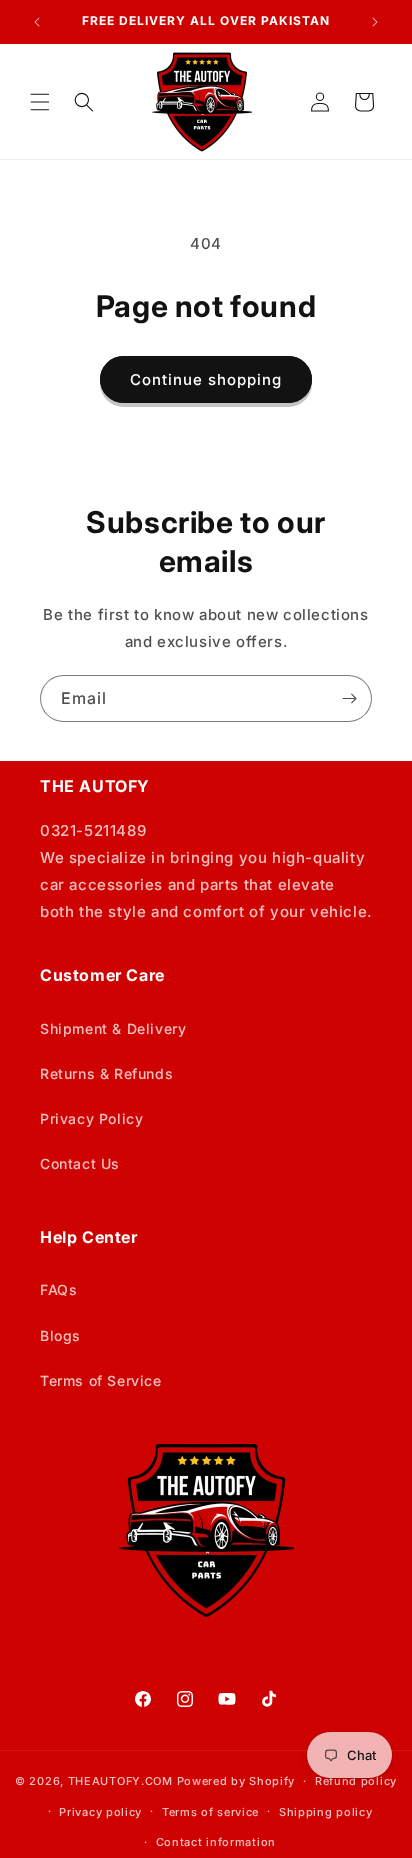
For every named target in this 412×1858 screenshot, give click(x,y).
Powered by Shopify (236, 1781)
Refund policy (356, 1781)
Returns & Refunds (106, 1073)
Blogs (60, 1335)
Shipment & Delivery (113, 1028)
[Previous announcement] (37, 22)
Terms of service (210, 1812)
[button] (40, 102)
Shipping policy (326, 1812)
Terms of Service (101, 1380)
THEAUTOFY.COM (120, 1781)
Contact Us (80, 1163)
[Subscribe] (349, 698)
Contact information (216, 1842)
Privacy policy (100, 1812)
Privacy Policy (91, 1118)
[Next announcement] (375, 22)
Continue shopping (206, 379)
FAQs (58, 1289)
